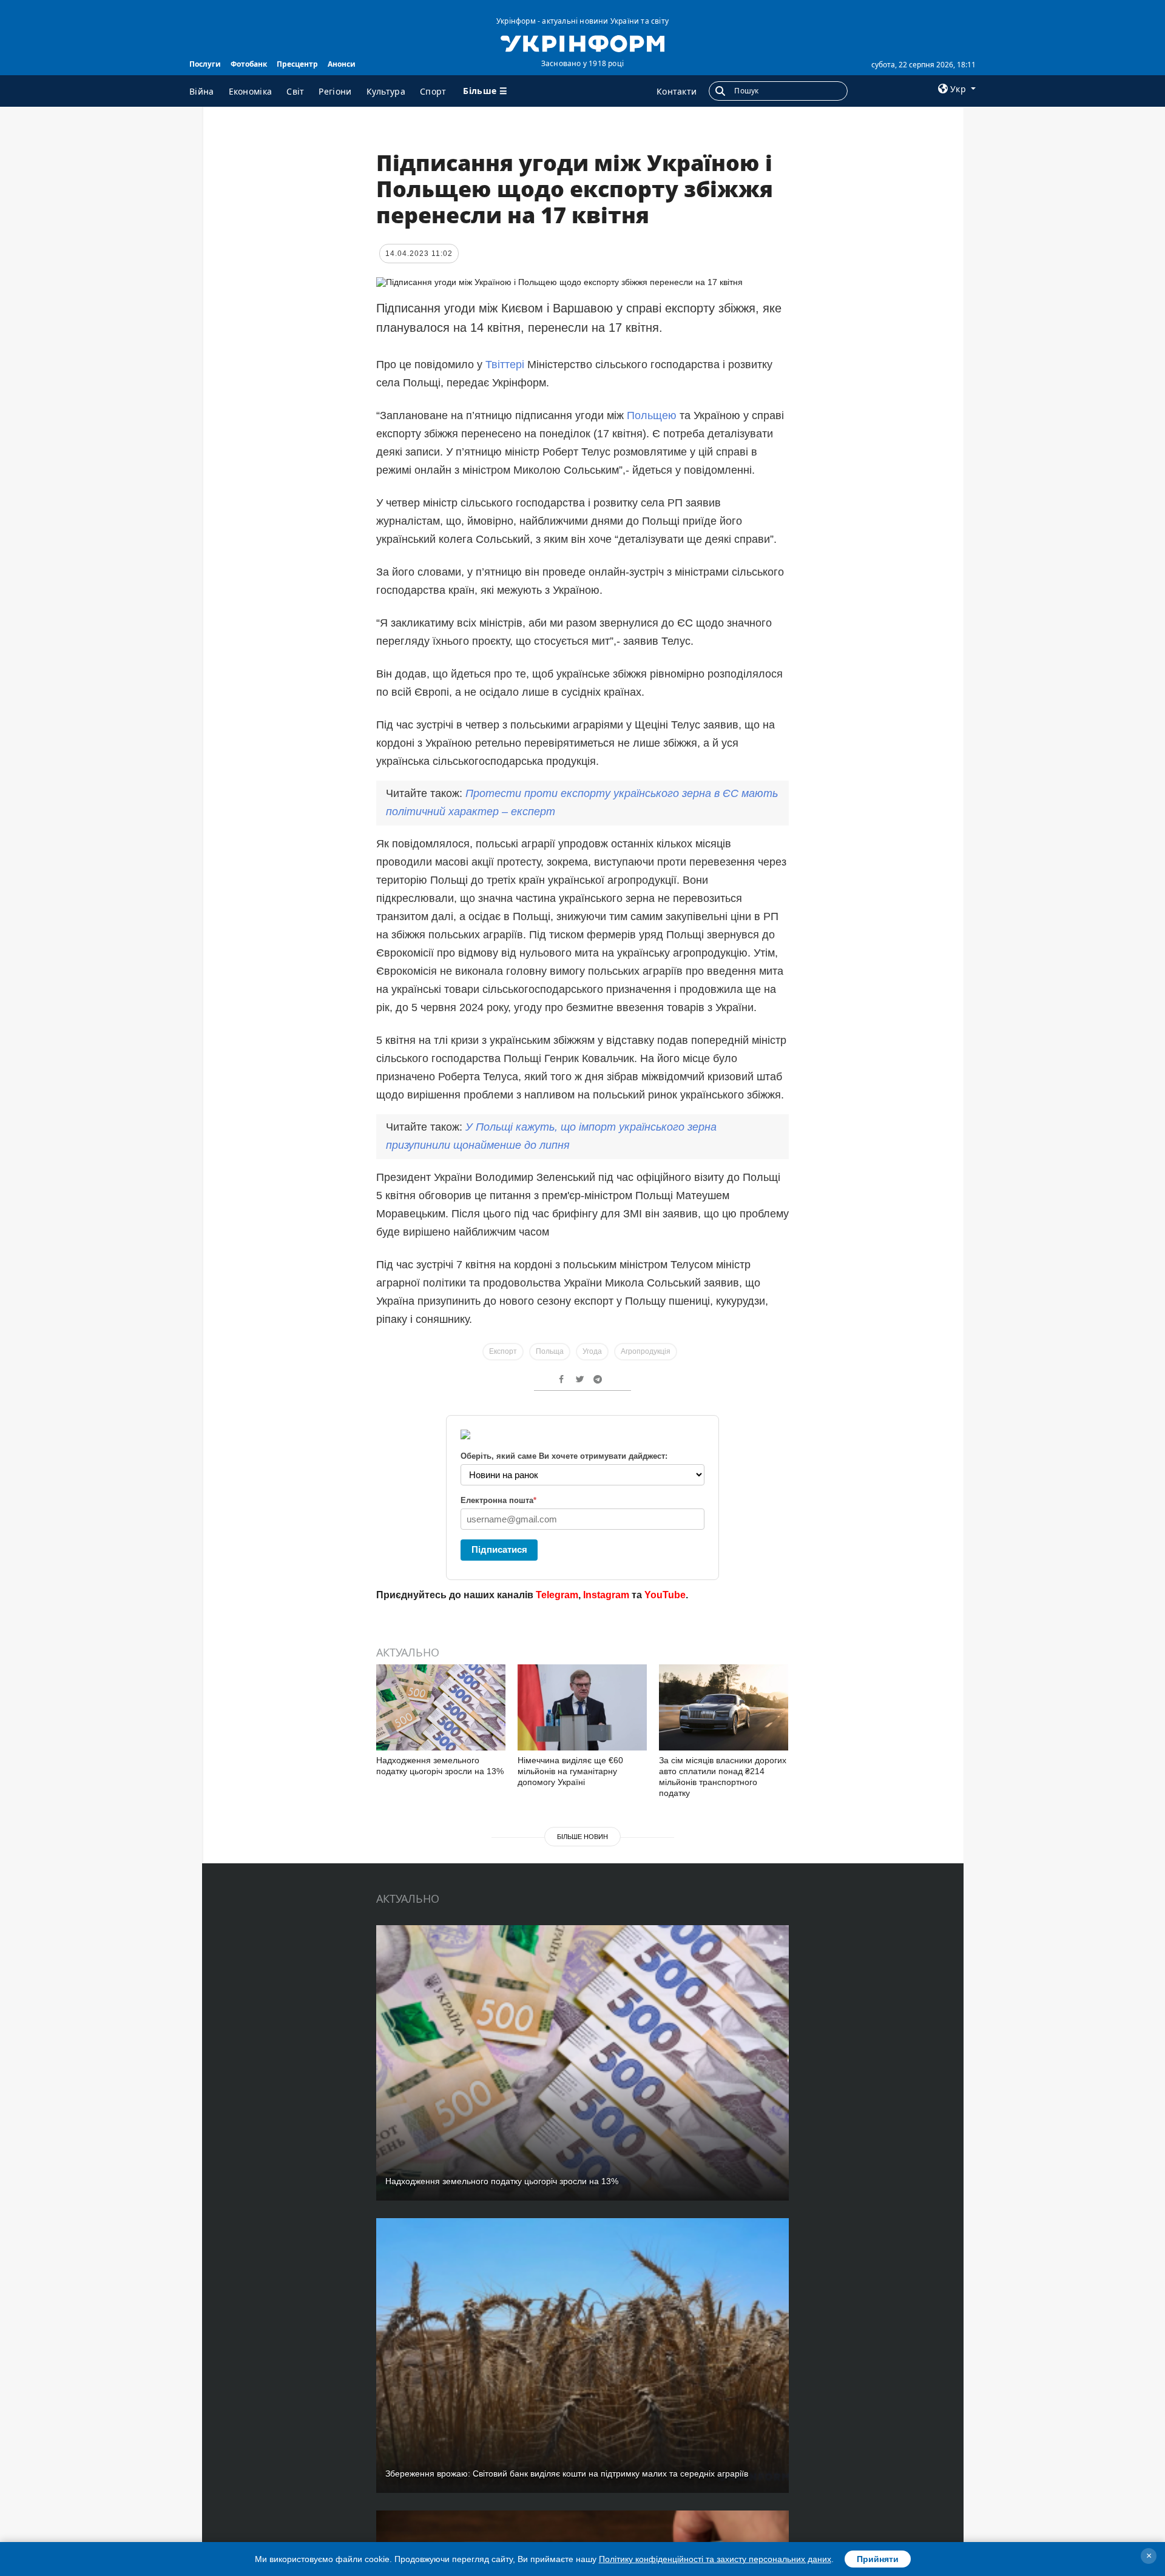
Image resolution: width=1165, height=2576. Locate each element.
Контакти (677, 91)
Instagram (606, 1595)
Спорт (433, 91)
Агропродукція (646, 1351)
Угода (592, 1351)
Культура (386, 91)
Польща (550, 1351)
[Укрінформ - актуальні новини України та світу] (582, 42)
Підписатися (499, 1549)
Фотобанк (249, 64)
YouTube (665, 1595)
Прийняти (878, 2559)
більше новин (582, 1837)
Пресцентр (297, 64)
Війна (202, 91)
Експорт (503, 1351)
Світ (295, 91)
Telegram (557, 1595)
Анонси (342, 64)
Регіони (335, 91)
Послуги (205, 64)
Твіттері (505, 365)
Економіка (251, 91)
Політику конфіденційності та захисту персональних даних (715, 2559)
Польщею (653, 415)
